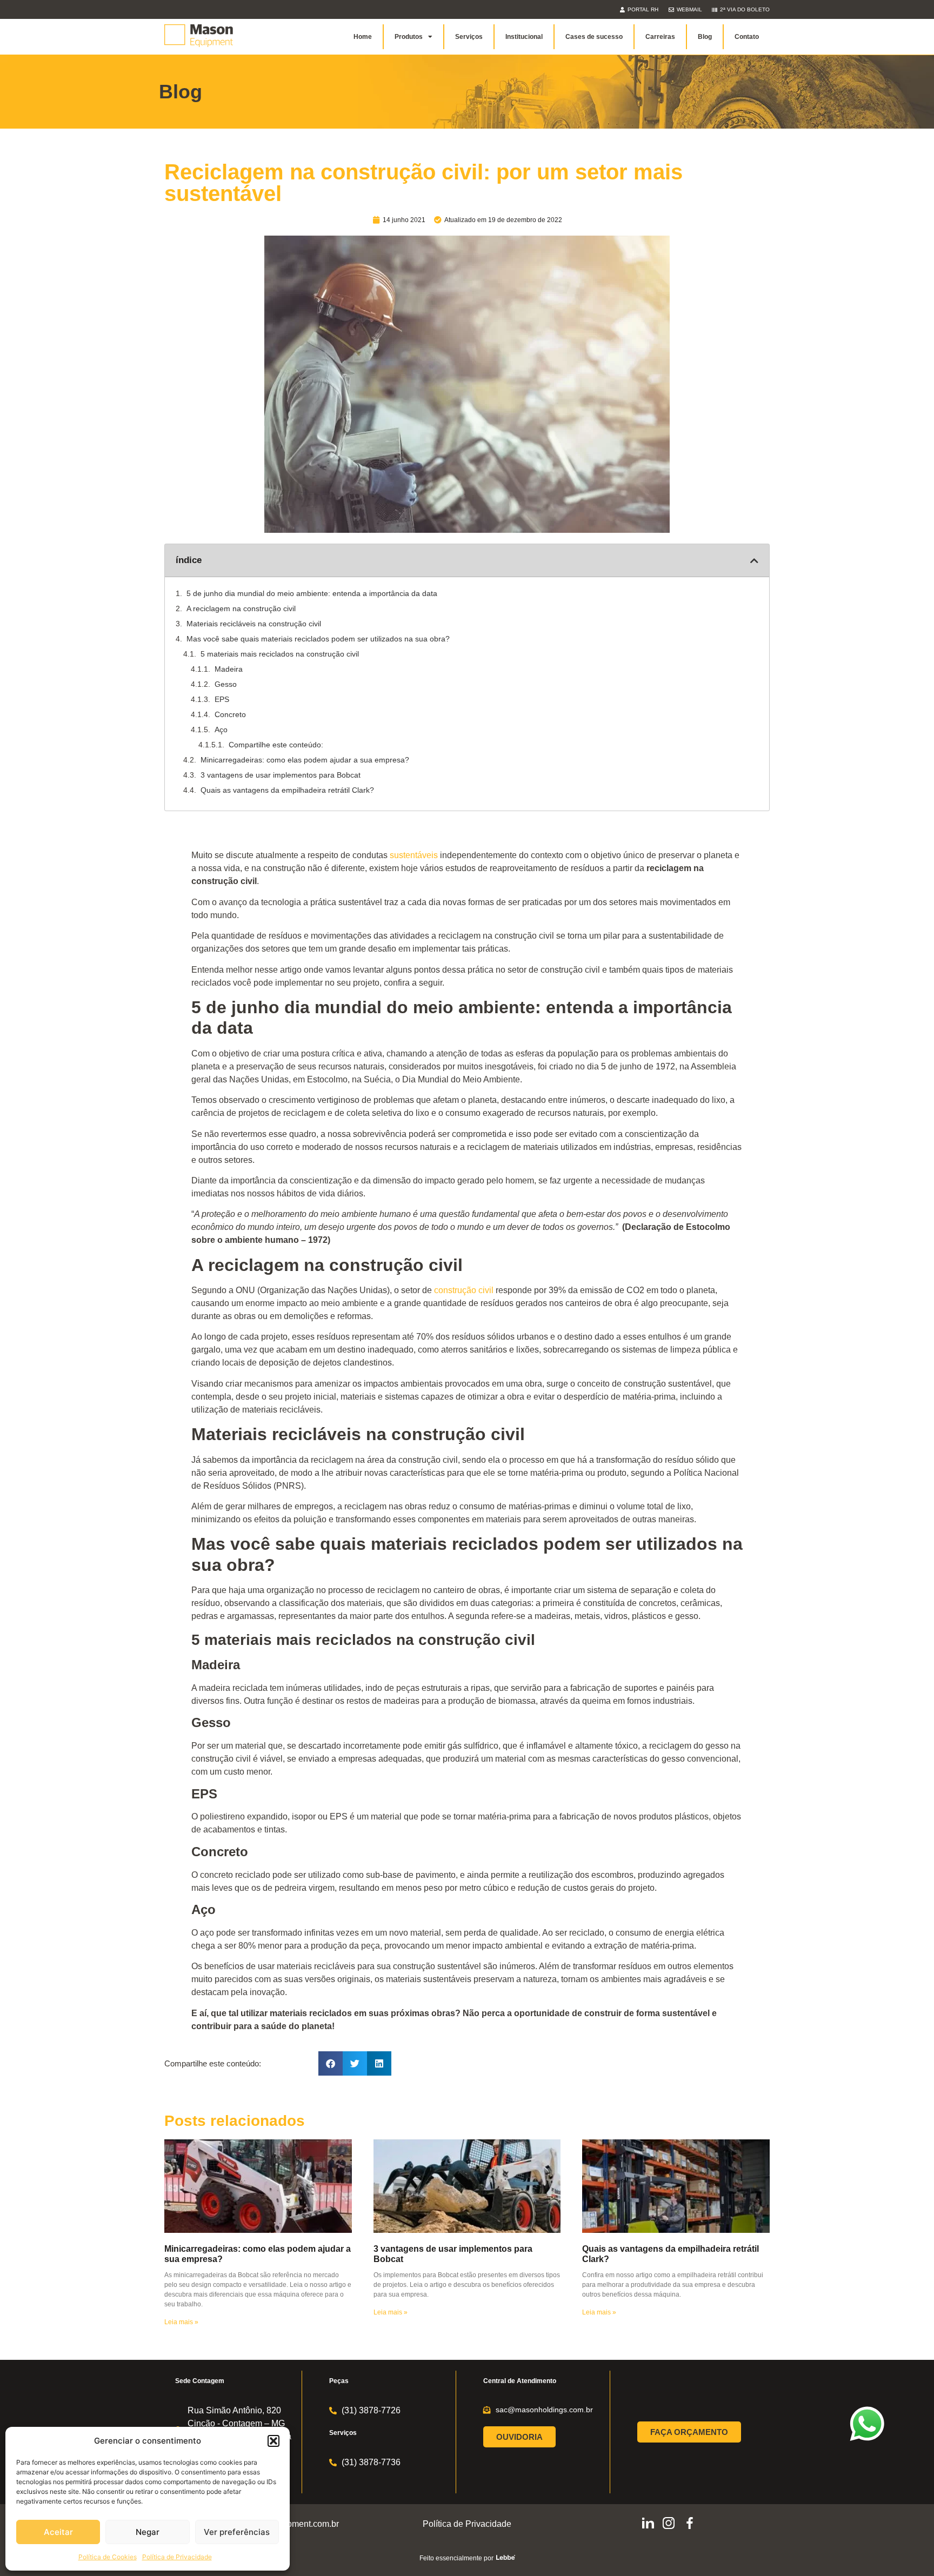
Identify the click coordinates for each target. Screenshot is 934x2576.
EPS (222, 699)
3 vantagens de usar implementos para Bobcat (281, 775)
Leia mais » (181, 2322)
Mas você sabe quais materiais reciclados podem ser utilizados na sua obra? (318, 639)
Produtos (409, 37)
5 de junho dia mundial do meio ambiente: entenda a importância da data (312, 593)
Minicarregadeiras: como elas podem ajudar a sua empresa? (305, 760)
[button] (273, 2441)
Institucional (524, 37)
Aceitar (58, 2532)
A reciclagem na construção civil (241, 608)
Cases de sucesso (594, 37)
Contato (747, 37)
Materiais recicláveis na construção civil (254, 624)
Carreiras (660, 37)
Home (363, 37)
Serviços (469, 37)
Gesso (226, 684)
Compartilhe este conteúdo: (276, 745)
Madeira (229, 669)
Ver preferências (237, 2532)
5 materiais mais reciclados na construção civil (280, 654)
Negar (148, 2532)
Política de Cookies (108, 2557)
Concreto (230, 714)
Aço (221, 730)
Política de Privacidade (177, 2557)
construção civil (464, 1290)
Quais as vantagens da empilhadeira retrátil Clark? (287, 790)
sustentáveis (414, 855)
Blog (705, 37)
